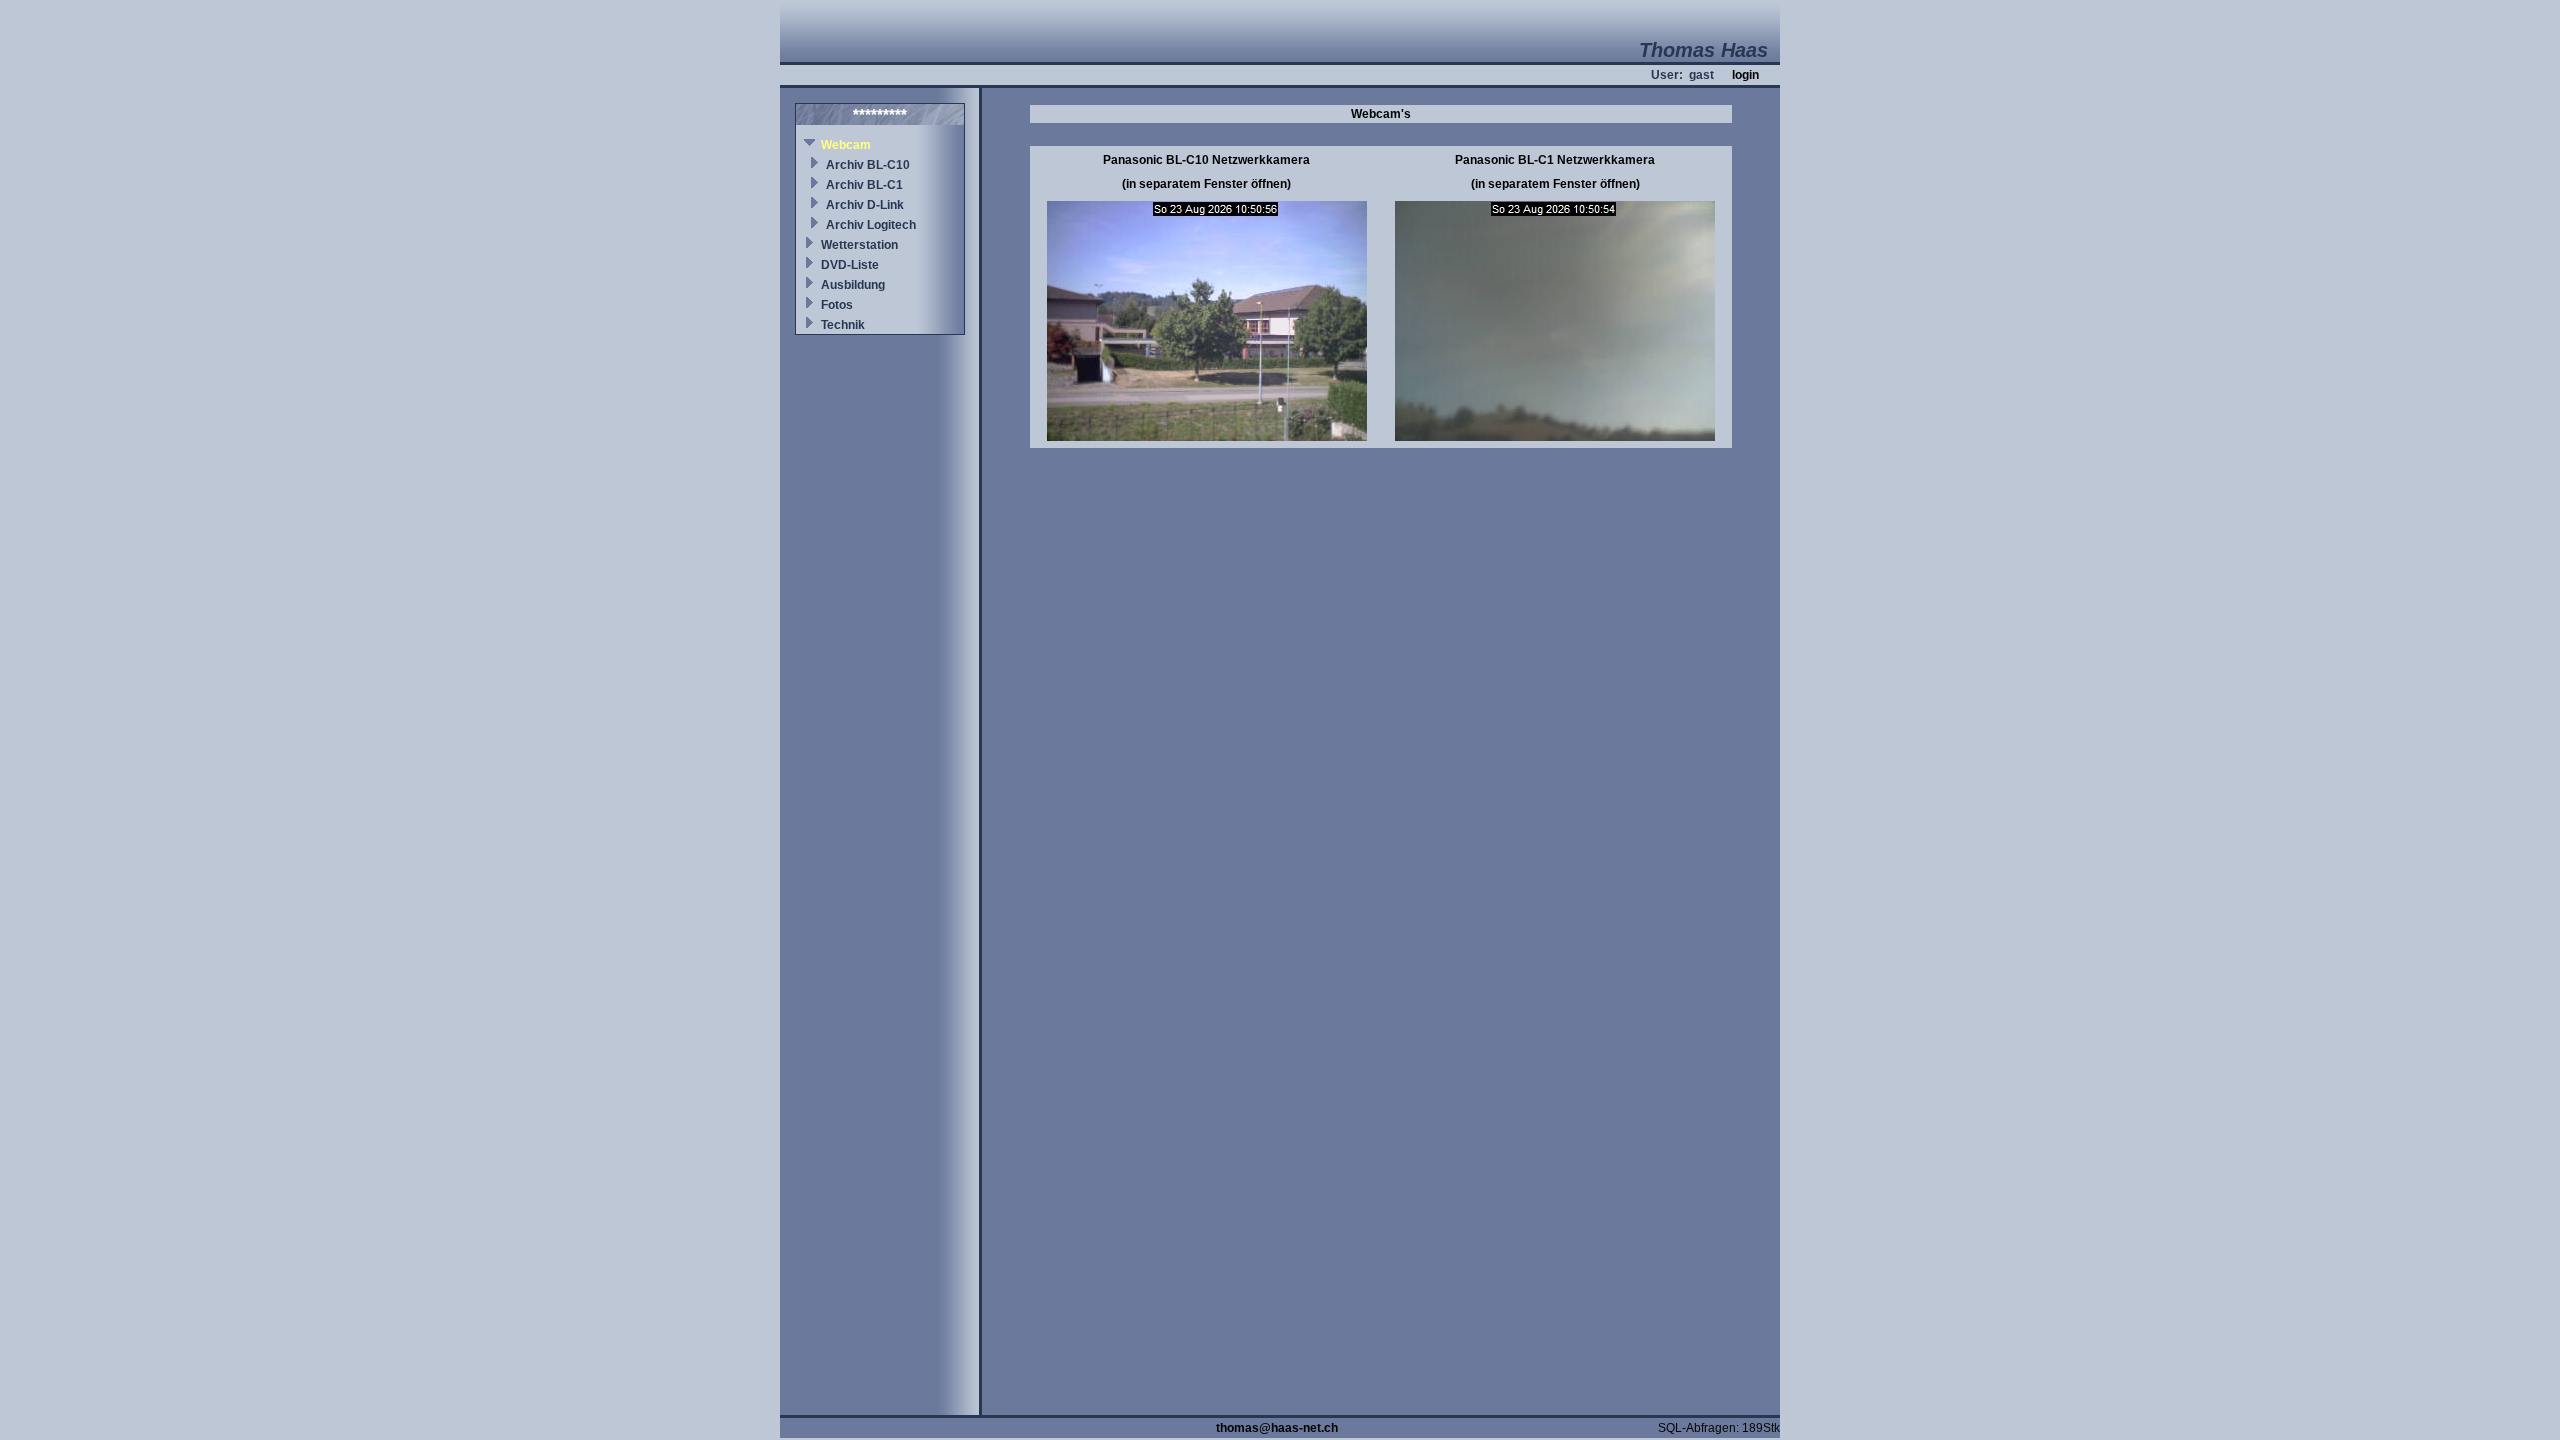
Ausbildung (853, 285)
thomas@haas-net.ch (1277, 1428)
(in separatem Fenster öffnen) (1206, 184)
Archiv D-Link (865, 205)
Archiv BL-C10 (868, 165)
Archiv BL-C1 (864, 185)
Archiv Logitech (871, 225)
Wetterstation (859, 245)
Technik (843, 325)
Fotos (837, 305)
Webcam (846, 145)
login (1745, 75)
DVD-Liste (850, 265)
